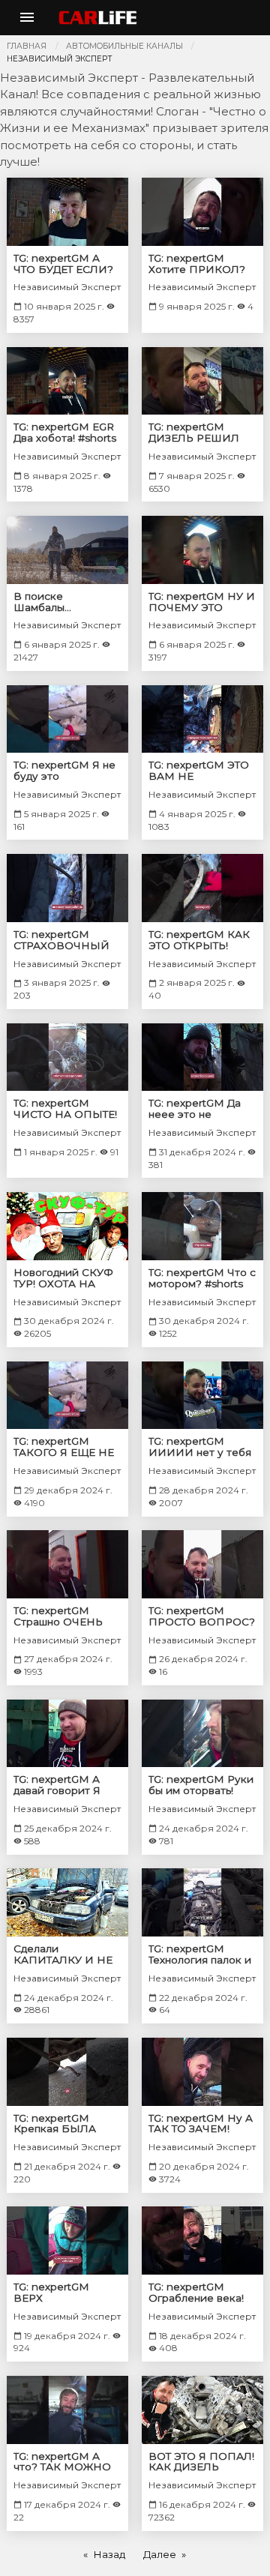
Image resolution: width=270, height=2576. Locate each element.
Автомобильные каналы (124, 46)
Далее (160, 2554)
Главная (27, 46)
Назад (109, 2554)
